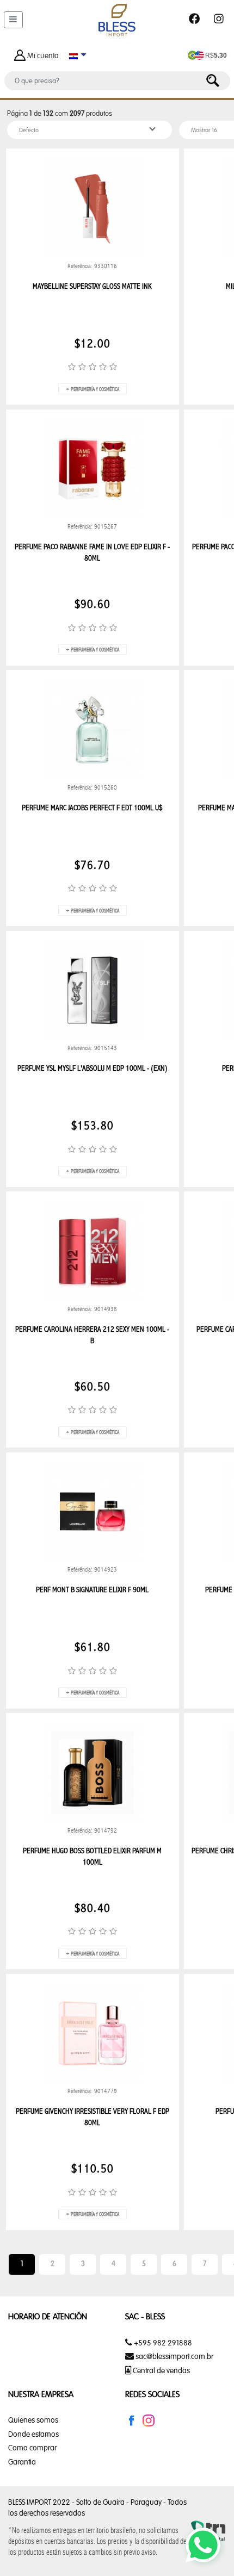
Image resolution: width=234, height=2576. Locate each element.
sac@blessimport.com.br (174, 2356)
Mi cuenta (43, 55)
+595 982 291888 (162, 2343)
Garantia (22, 2462)
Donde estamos (33, 2434)
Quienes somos (33, 2420)
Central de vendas (161, 2370)
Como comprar (32, 2448)
